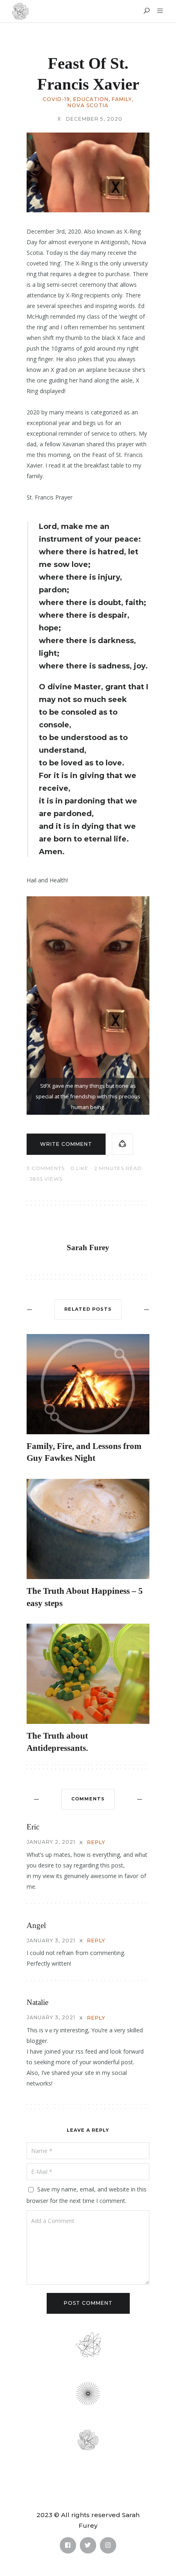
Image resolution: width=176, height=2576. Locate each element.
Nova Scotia (88, 106)
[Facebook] (68, 2545)
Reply (96, 1842)
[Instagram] (108, 2545)
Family (122, 99)
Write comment (66, 1144)
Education (91, 99)
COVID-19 (56, 99)
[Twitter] (88, 2545)
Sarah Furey (88, 1248)
